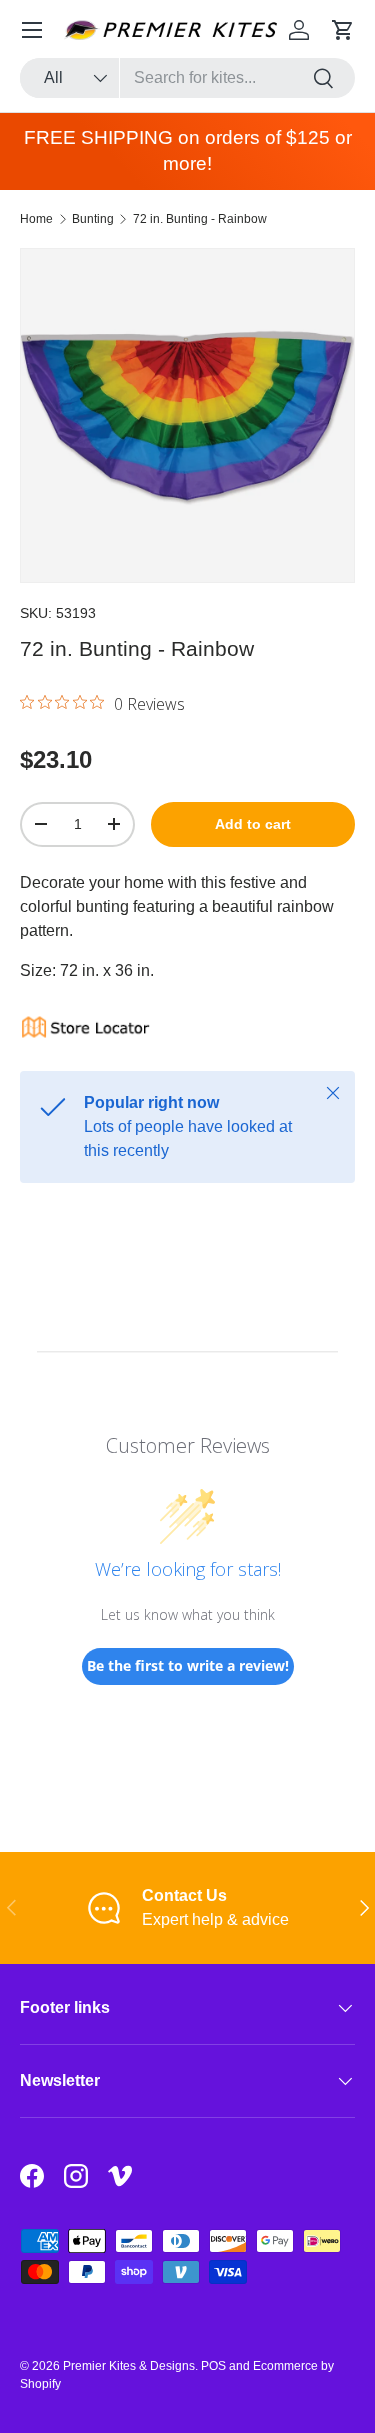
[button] (343, 30)
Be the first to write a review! (188, 1665)
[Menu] (32, 30)
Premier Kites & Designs (129, 2366)
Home (36, 219)
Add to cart (253, 824)
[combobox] (187, 78)
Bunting (93, 219)
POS (213, 2366)
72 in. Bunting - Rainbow (200, 219)
